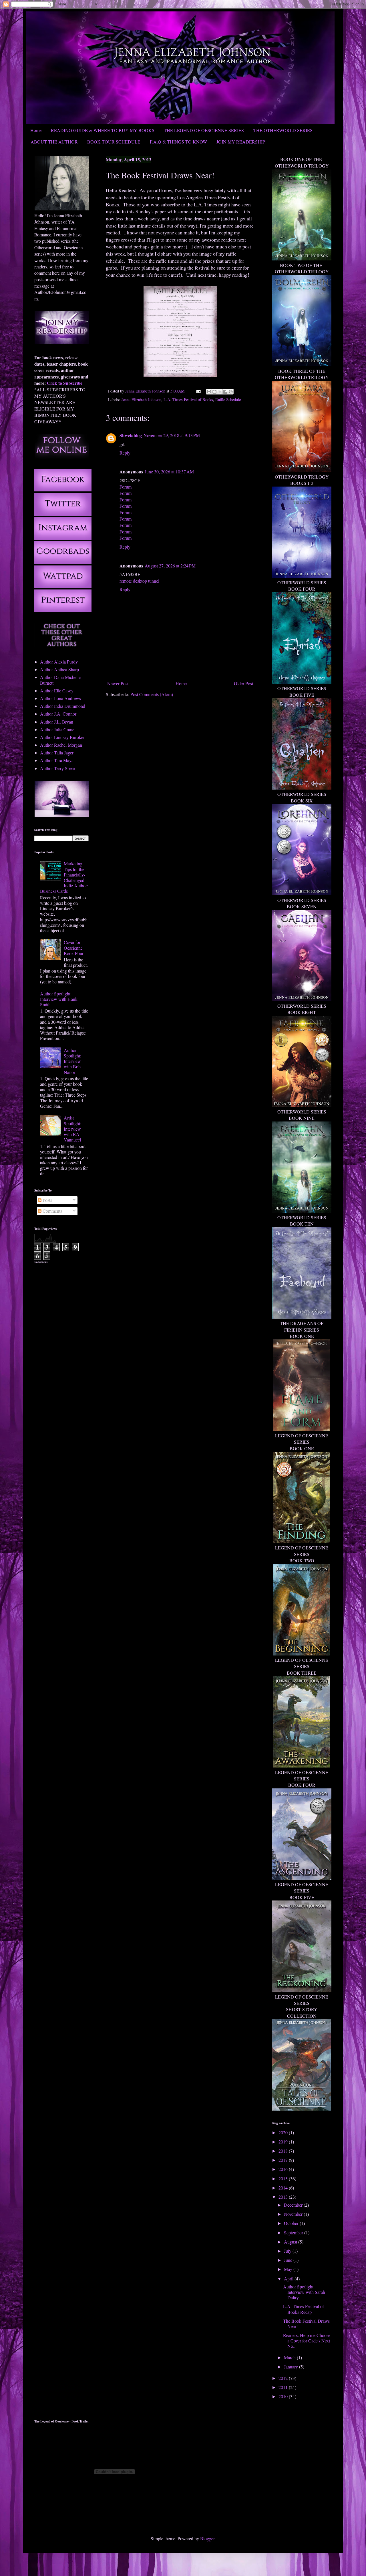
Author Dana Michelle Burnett (60, 680)
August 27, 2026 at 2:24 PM (170, 566)
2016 (284, 2169)
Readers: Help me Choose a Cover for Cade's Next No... (307, 2341)
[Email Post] (198, 391)
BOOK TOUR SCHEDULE (114, 142)
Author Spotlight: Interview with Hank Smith (59, 999)
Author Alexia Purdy (59, 662)
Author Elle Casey (57, 691)
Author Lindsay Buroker (62, 737)
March (290, 2357)
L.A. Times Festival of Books (188, 400)
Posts (47, 1200)
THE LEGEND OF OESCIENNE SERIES (204, 130)
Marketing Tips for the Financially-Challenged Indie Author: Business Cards (64, 877)
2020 (284, 2132)
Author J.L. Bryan (57, 722)
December (294, 2205)
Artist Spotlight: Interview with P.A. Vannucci (72, 1129)
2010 (284, 2396)
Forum (126, 487)
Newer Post (118, 683)
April (289, 2279)
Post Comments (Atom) (152, 694)
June (289, 2260)
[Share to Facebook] (225, 392)
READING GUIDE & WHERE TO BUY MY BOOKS (103, 130)
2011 (284, 2387)
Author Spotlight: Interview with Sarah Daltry (304, 2292)
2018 (284, 2151)
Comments (52, 1211)
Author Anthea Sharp (59, 669)
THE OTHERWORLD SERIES (283, 130)
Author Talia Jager (57, 753)
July (288, 2251)
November (294, 2214)
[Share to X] (220, 392)
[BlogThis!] (214, 392)
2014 (284, 2188)
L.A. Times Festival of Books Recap (304, 2309)
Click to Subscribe (65, 383)
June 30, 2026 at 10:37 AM (169, 472)
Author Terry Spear (58, 768)
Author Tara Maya (57, 760)
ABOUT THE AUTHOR (54, 142)
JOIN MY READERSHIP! (241, 142)
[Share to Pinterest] (231, 392)
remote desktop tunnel (139, 581)
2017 (284, 2160)
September (294, 2233)
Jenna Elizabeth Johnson (141, 400)
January (292, 2367)
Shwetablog (131, 435)
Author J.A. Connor (58, 714)
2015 (284, 2178)
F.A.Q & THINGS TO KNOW (178, 142)
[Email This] (209, 392)
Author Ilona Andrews (60, 698)
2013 (284, 2197)
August (291, 2242)
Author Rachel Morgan (61, 745)
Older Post (243, 683)
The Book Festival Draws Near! (306, 2324)
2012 (284, 2378)
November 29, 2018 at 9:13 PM (172, 435)
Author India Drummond (63, 706)
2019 (284, 2142)
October (292, 2223)
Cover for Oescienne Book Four (74, 948)
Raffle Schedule (228, 400)
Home (36, 130)
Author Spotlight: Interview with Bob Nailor (72, 1061)
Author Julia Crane (57, 729)
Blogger (207, 2538)
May (289, 2269)
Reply (125, 453)
